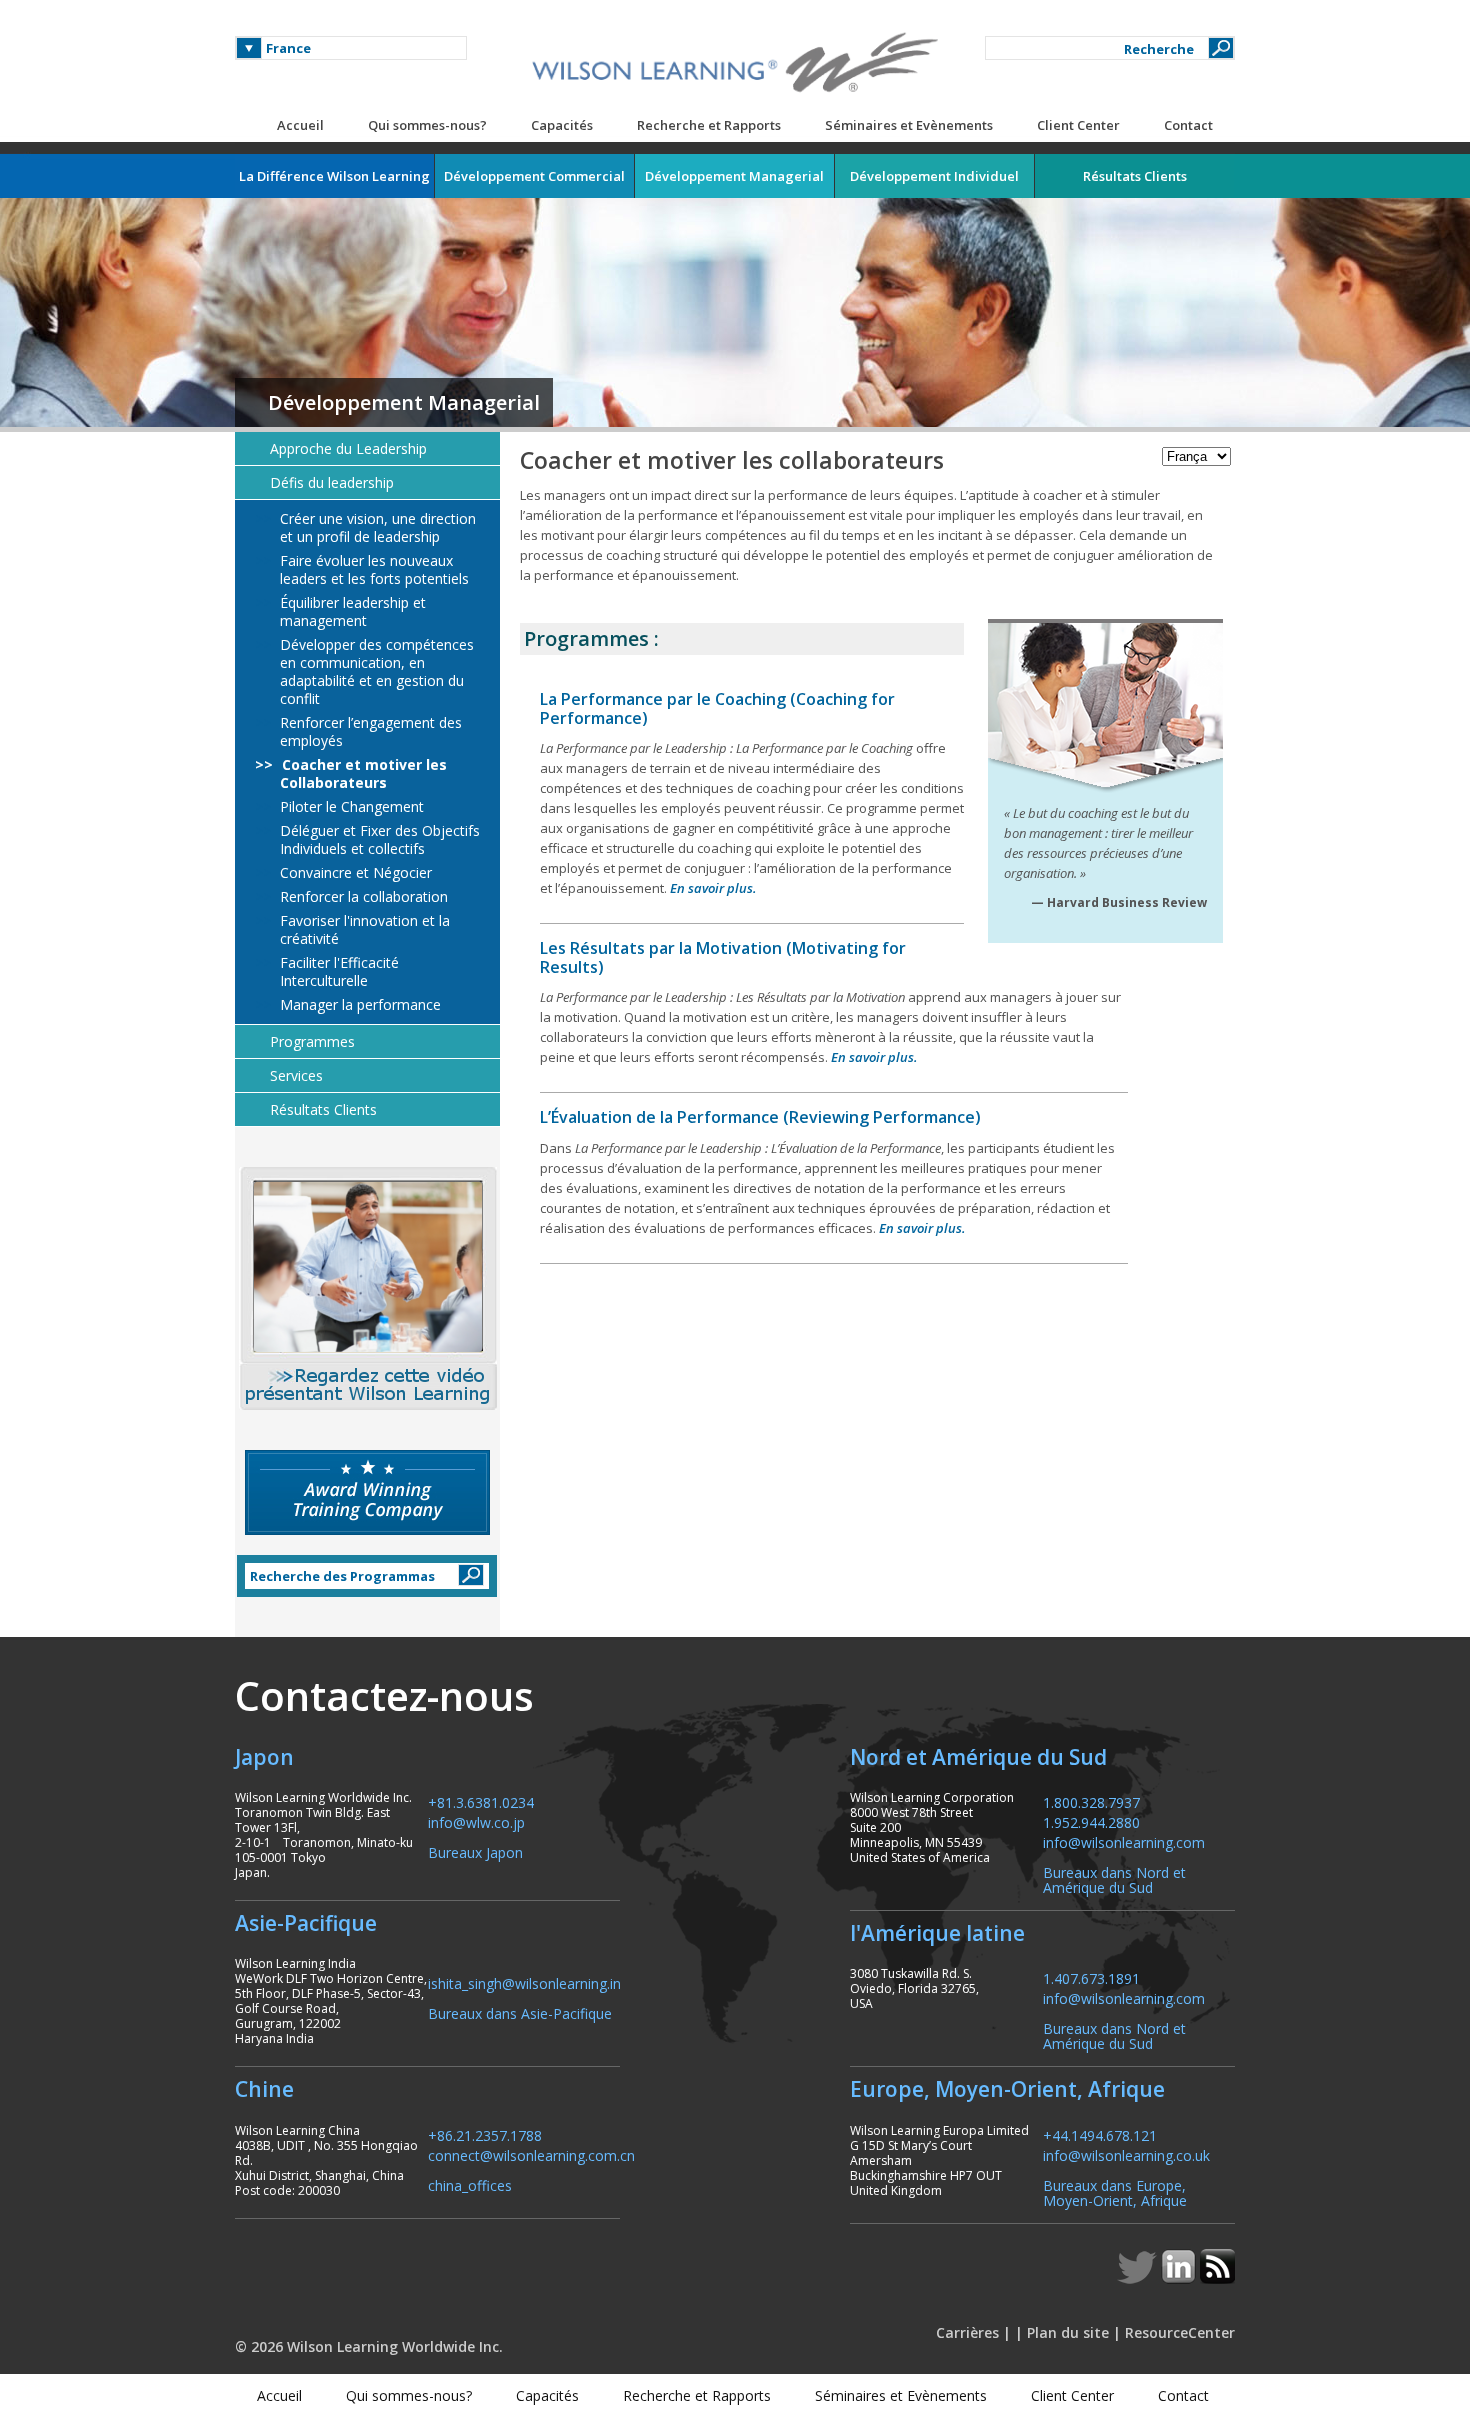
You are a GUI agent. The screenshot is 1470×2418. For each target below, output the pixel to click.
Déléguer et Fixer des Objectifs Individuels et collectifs (378, 840)
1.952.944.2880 (1091, 1821)
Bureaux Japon (475, 1851)
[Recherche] (1221, 48)
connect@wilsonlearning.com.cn (531, 2154)
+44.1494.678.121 (1100, 2134)
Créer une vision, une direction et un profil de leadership (376, 528)
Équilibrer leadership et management (351, 612)
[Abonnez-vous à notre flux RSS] (1217, 2278)
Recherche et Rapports (709, 125)
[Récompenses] (367, 1492)
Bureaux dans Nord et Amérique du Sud (1114, 1879)
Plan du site (1068, 2332)
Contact (1188, 125)
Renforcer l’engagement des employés (369, 732)
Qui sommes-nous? (427, 125)
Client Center (1078, 125)
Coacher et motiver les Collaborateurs (362, 774)
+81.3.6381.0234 (481, 1801)
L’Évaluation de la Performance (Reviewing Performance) (760, 1117)
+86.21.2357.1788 (485, 2134)
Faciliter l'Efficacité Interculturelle (337, 972)
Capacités (562, 125)
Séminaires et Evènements (909, 125)
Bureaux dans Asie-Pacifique (520, 2012)
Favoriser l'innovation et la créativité (363, 930)
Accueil (300, 125)
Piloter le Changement (350, 807)
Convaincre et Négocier (354, 873)
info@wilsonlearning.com (1124, 1841)
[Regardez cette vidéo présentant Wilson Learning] (367, 1288)
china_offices (470, 2184)
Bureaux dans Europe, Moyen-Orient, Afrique (1115, 2192)
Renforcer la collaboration (362, 897)
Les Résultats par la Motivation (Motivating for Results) (723, 957)
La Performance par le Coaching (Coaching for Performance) (717, 708)
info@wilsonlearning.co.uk (1126, 2154)
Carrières (967, 2332)
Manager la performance (358, 1005)
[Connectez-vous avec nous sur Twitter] (1139, 2278)
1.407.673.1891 (1091, 1977)
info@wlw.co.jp (476, 1821)
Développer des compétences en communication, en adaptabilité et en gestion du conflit (375, 672)
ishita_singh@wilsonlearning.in (524, 1982)
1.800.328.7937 (1091, 1801)
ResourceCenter (1180, 2332)
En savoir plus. (713, 888)
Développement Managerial (404, 402)
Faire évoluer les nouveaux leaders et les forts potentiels (372, 570)
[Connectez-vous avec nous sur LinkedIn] (1180, 2278)
